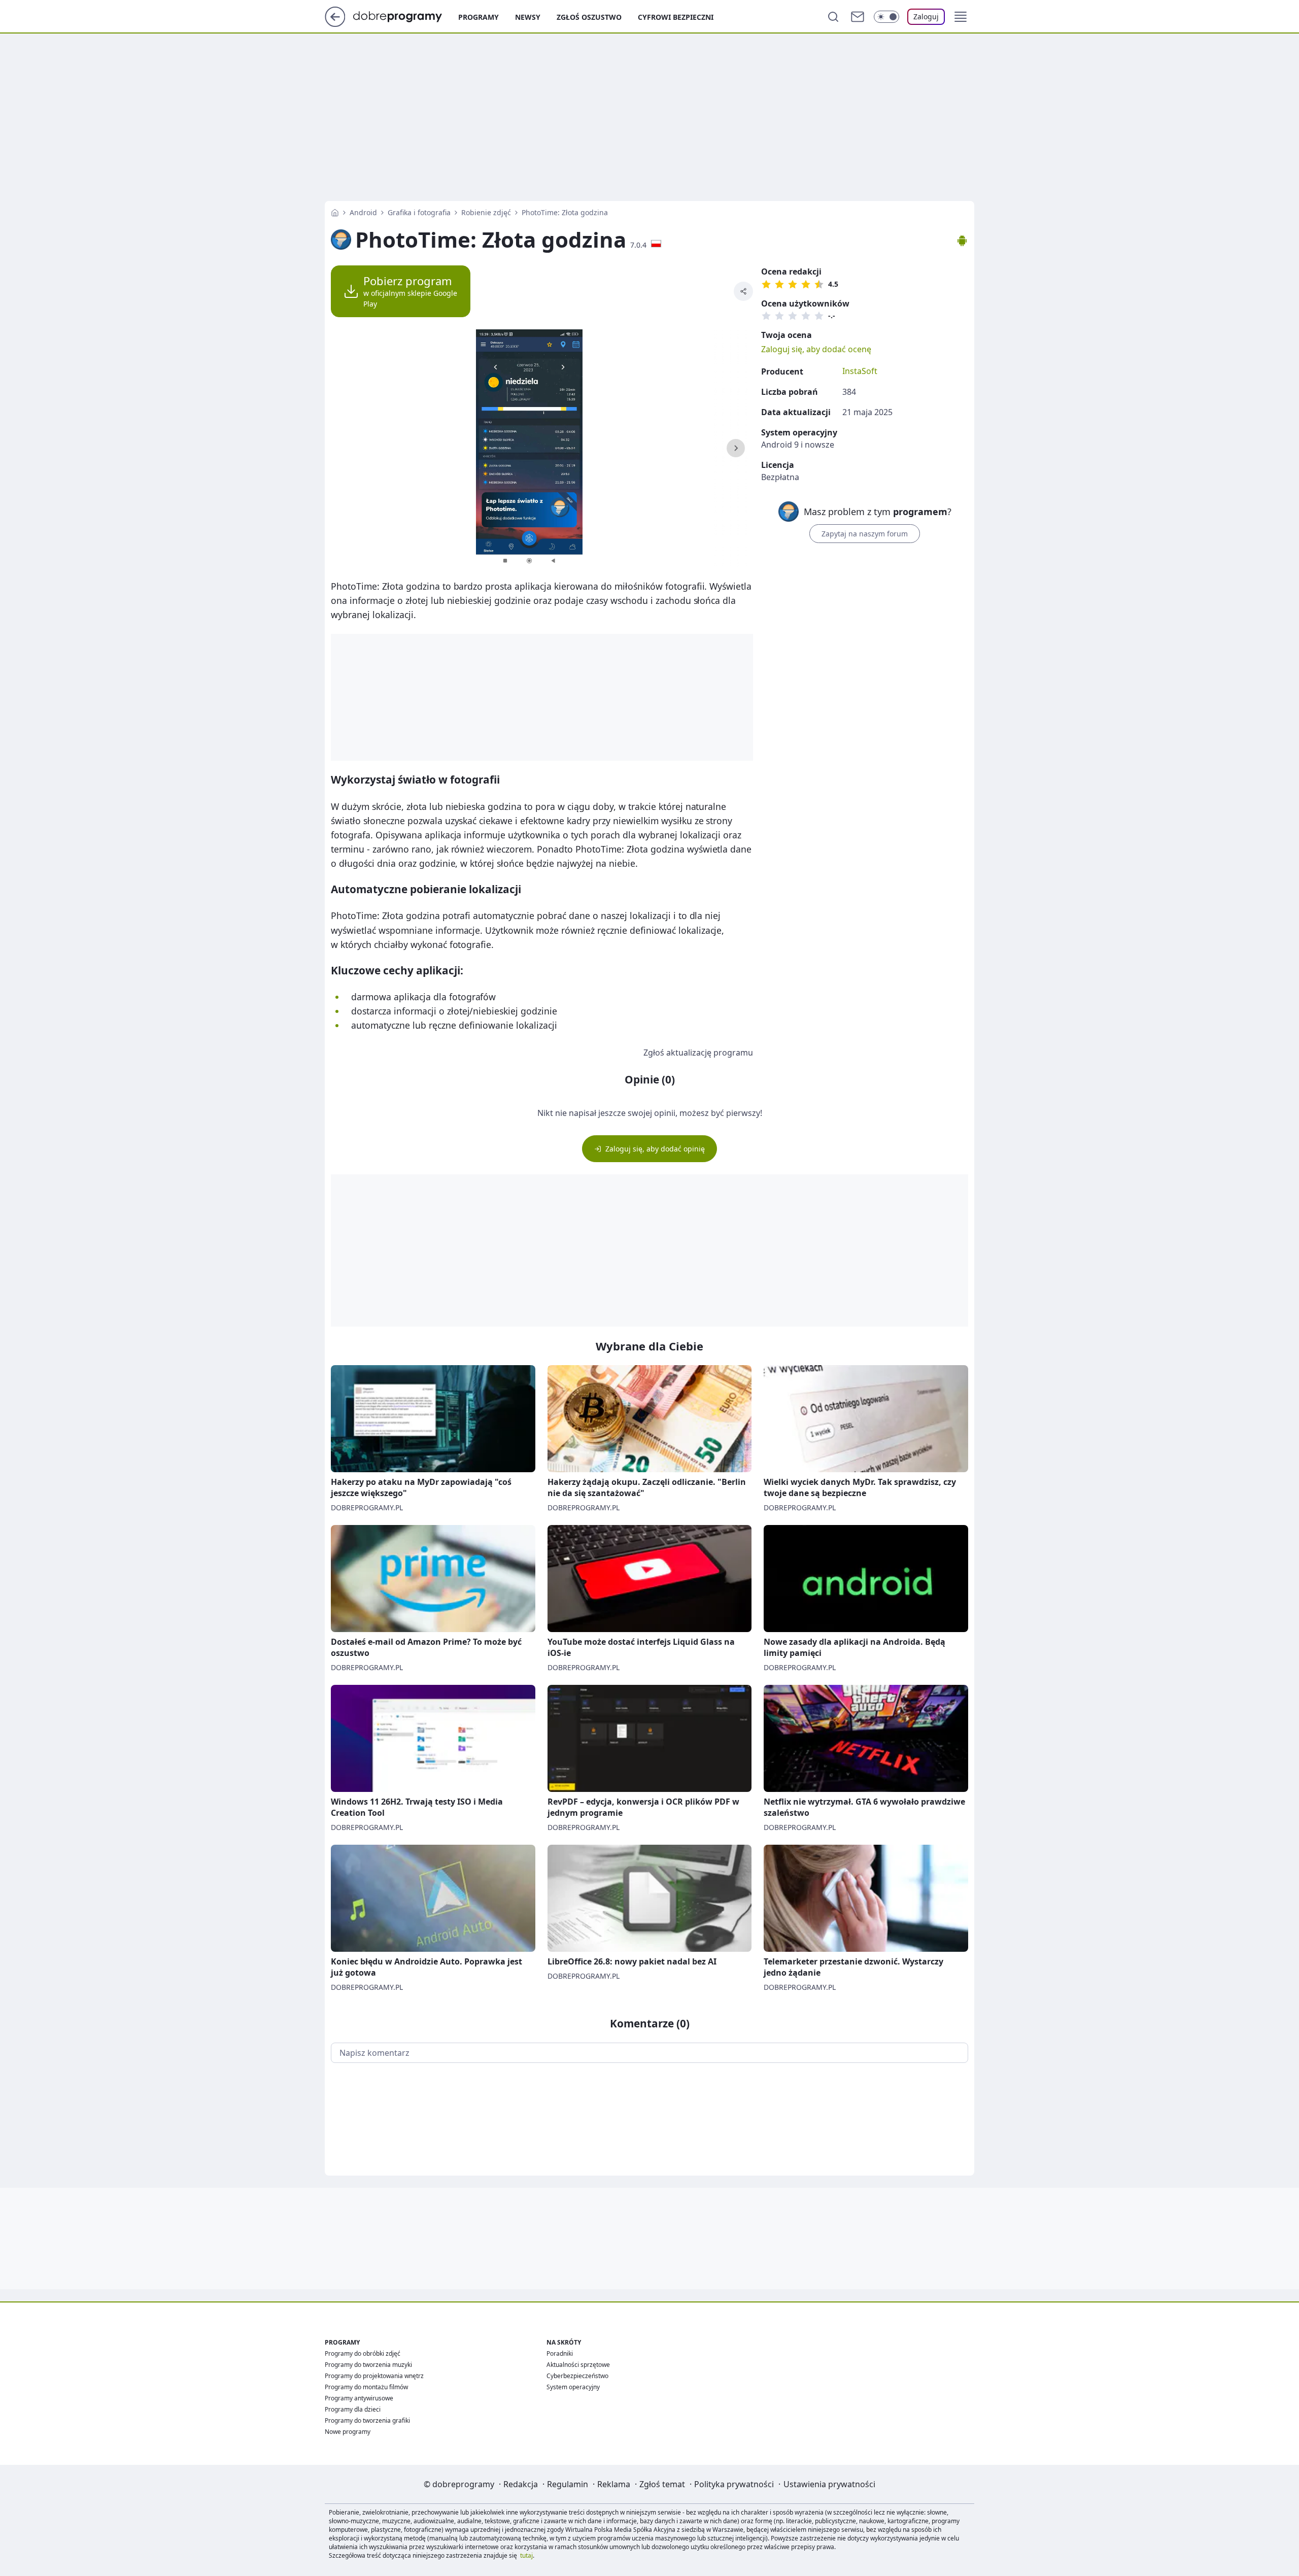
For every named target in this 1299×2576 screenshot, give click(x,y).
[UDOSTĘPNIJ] (743, 291)
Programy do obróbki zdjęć (363, 2353)
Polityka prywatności (734, 2484)
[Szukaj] (833, 17)
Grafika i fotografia (419, 212)
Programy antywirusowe (359, 2398)
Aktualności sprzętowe (578, 2365)
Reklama (614, 2484)
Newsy (528, 17)
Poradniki (560, 2353)
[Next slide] (736, 448)
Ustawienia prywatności (829, 2484)
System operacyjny (573, 2387)
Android (363, 212)
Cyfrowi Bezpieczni (676, 17)
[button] (961, 17)
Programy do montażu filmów (366, 2387)
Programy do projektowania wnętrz (374, 2376)
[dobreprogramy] (406, 16)
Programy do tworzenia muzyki (368, 2365)
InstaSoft (860, 371)
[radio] (766, 284)
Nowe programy (348, 2432)
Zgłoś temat (662, 2484)
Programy (478, 17)
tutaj (526, 2555)
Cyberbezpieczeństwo (577, 2376)
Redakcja (521, 2484)
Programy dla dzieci (353, 2409)
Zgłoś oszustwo (589, 17)
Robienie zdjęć (486, 212)
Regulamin (568, 2484)
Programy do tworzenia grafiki (367, 2420)
